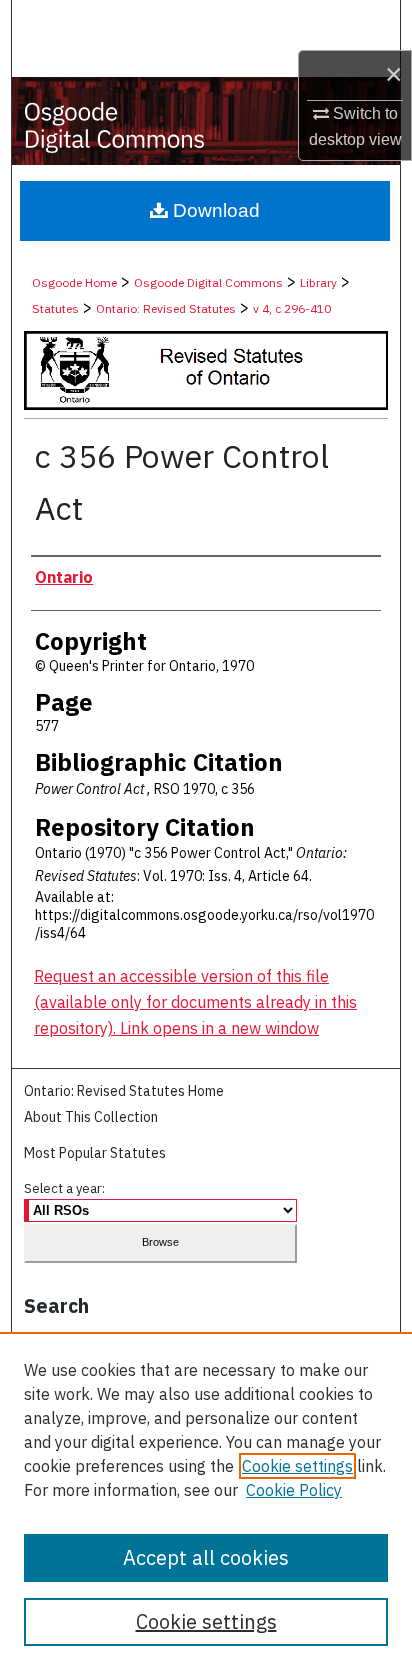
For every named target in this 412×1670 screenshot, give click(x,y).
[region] (206, 1501)
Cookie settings (297, 1466)
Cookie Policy (294, 1490)
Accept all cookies (206, 1557)
